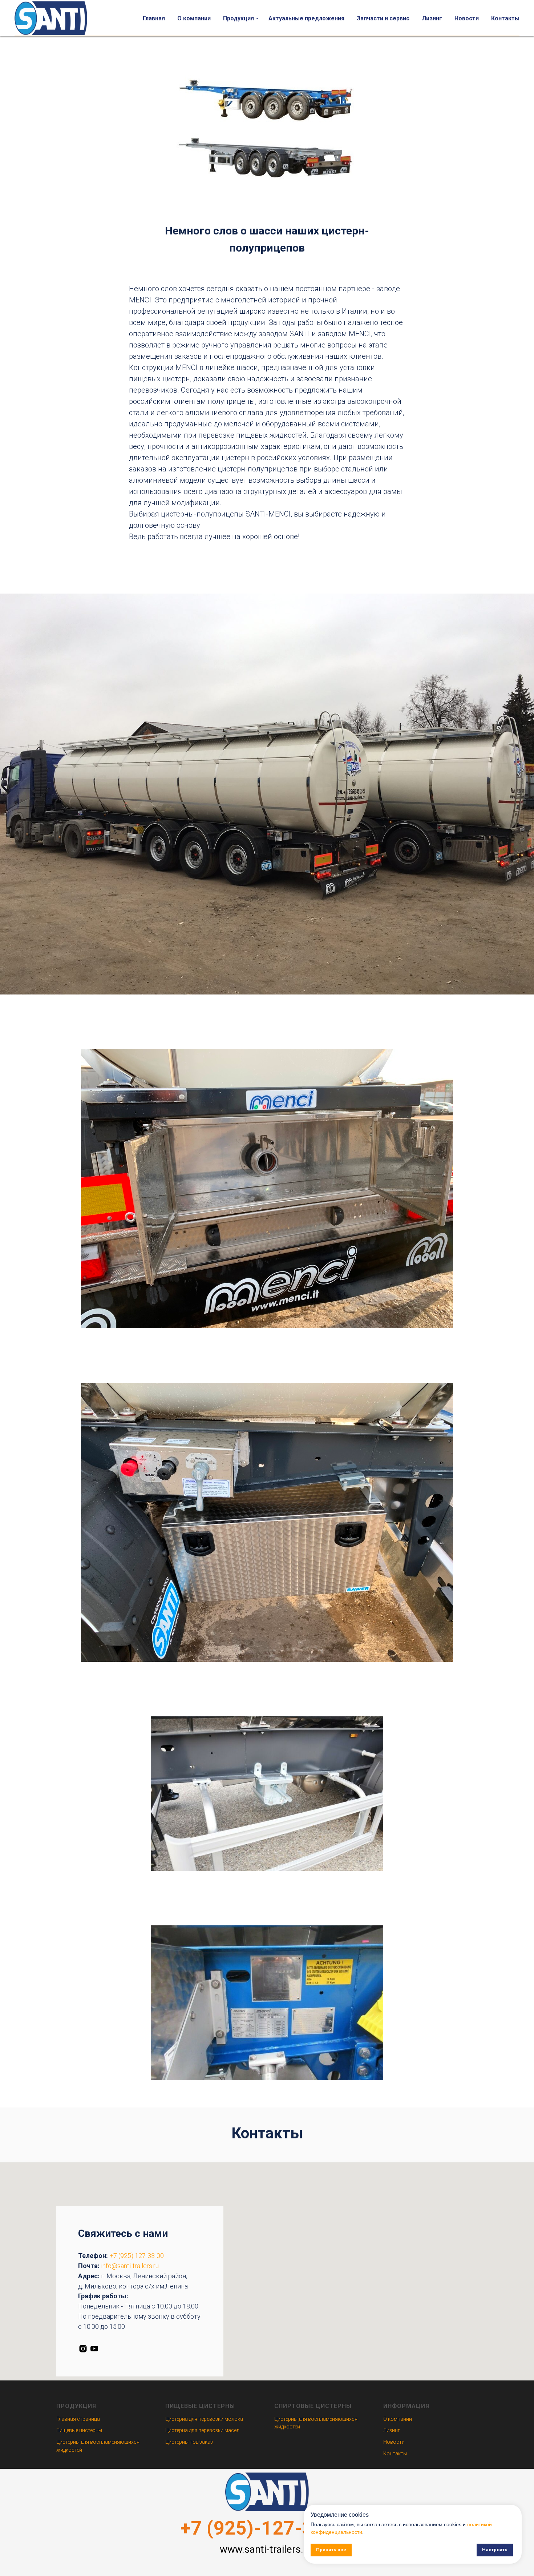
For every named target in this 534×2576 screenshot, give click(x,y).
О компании (194, 18)
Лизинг (432, 18)
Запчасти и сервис (383, 18)
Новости (467, 18)
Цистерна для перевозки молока (204, 2419)
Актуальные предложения (306, 18)
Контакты (505, 18)
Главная (154, 18)
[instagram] (83, 2349)
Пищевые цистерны (79, 2430)
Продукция (238, 18)
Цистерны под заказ (189, 2442)
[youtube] (94, 2349)
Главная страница (78, 2419)
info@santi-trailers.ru (130, 2266)
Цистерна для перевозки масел (202, 2430)
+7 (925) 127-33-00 (137, 2256)
